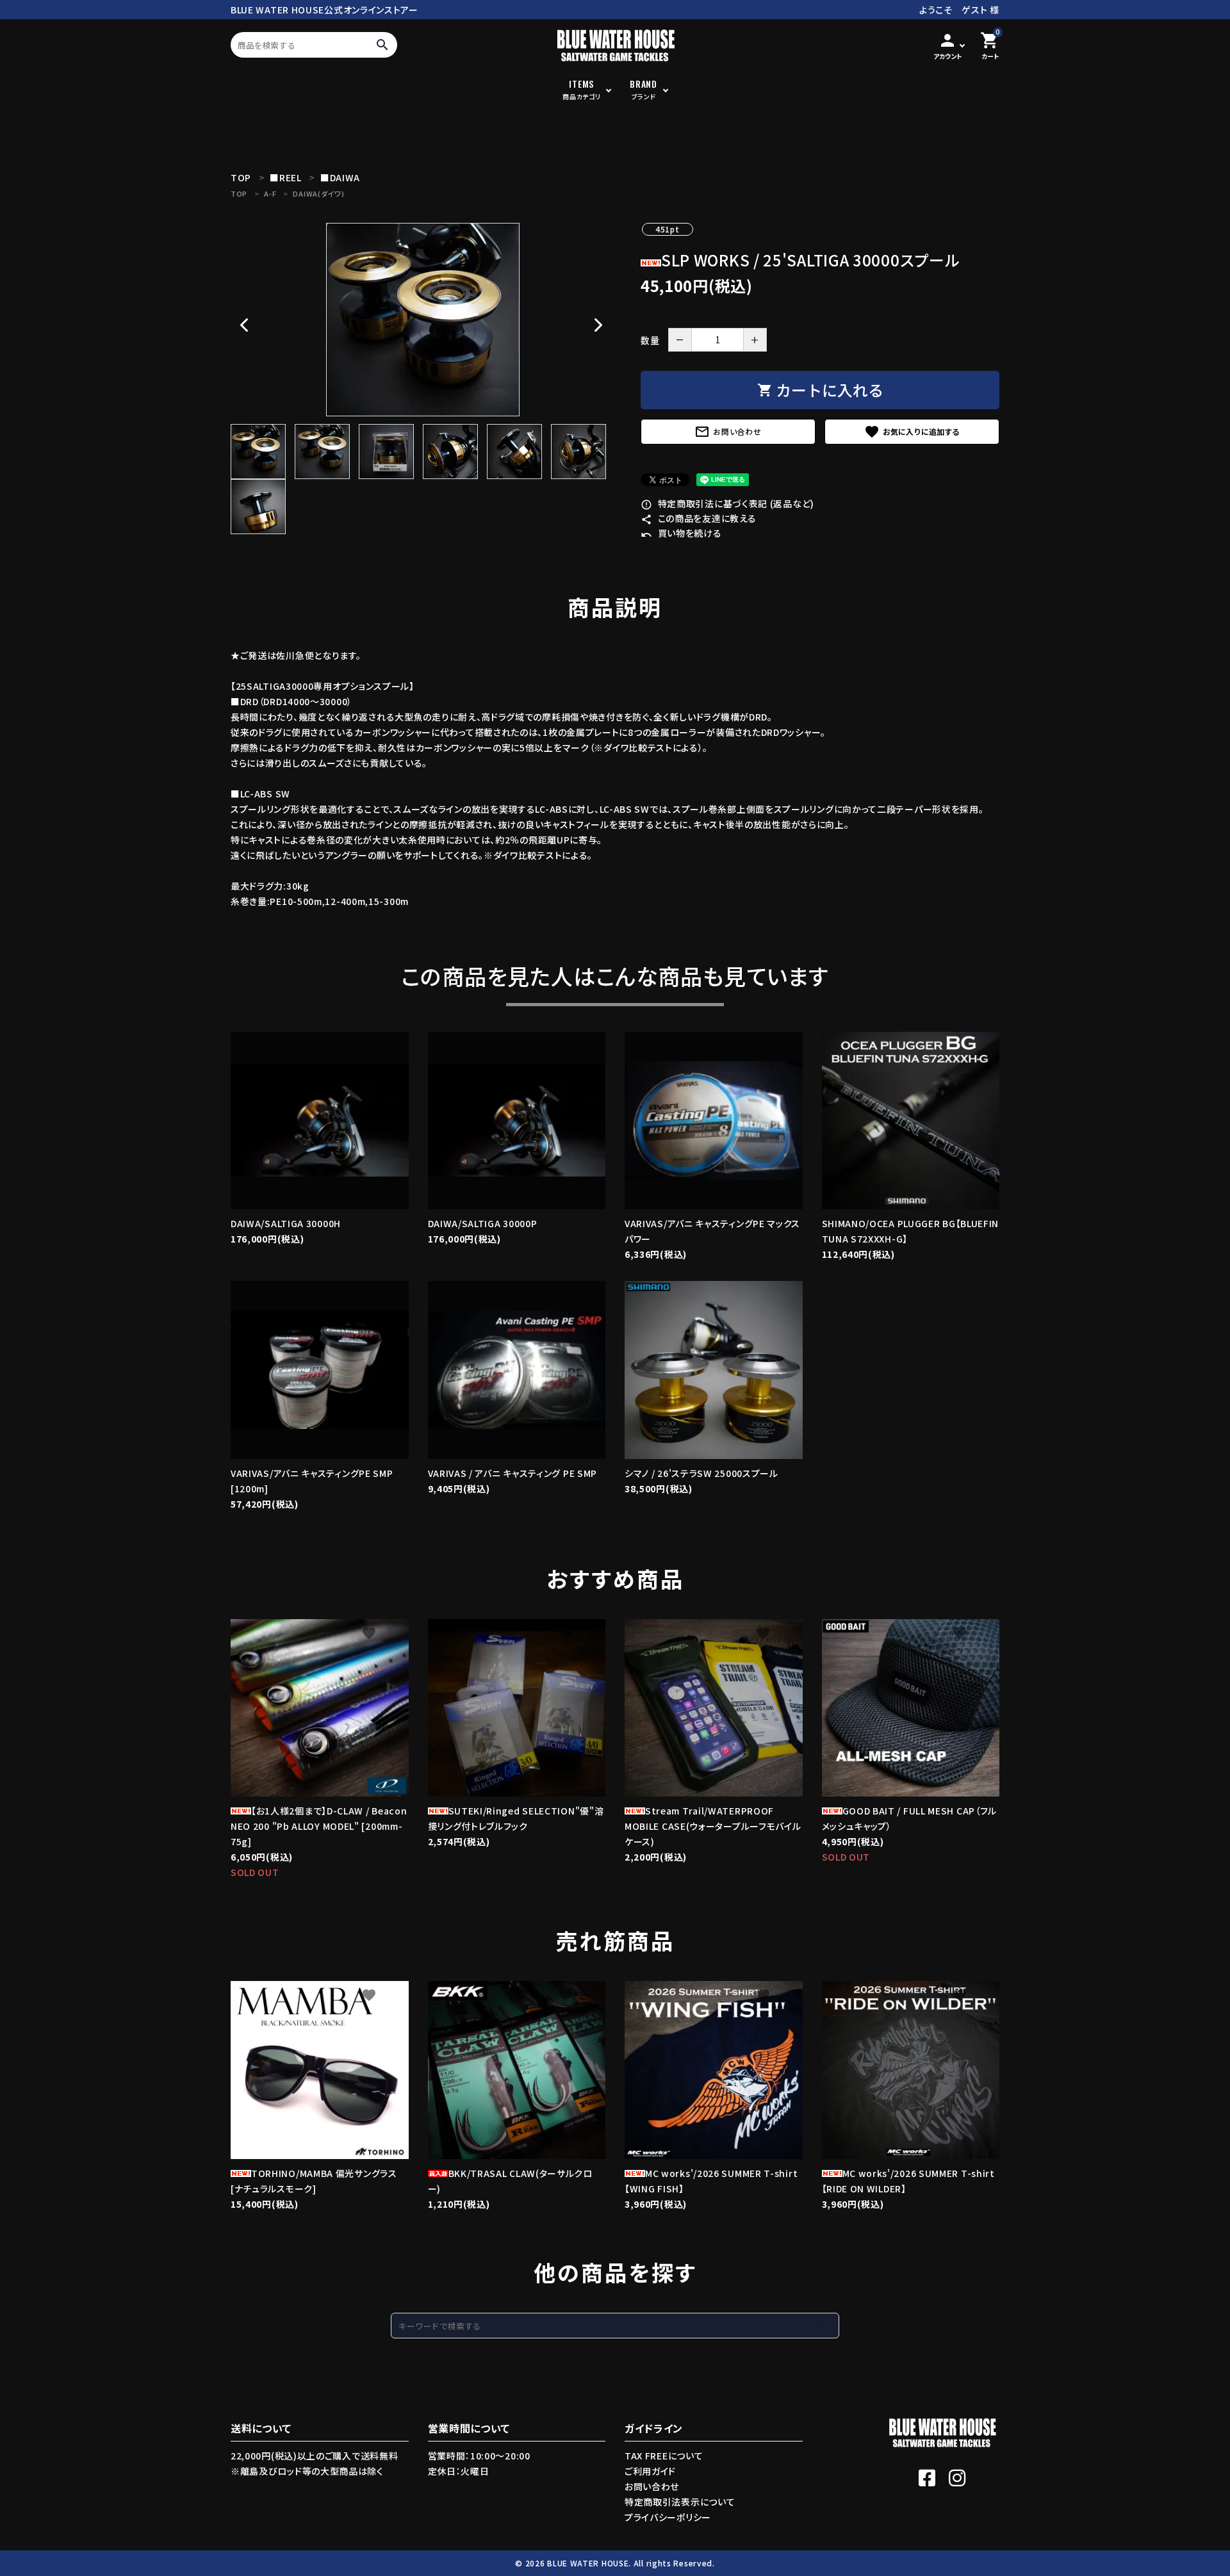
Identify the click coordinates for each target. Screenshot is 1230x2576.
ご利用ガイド (650, 2471)
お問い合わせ (728, 432)
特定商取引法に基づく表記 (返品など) (727, 503)
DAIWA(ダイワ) (318, 193)
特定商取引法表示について (680, 2502)
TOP (239, 193)
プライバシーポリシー (668, 2517)
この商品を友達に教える (698, 518)
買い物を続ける (681, 533)
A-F (270, 193)
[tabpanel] (423, 320)
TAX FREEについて (664, 2456)
